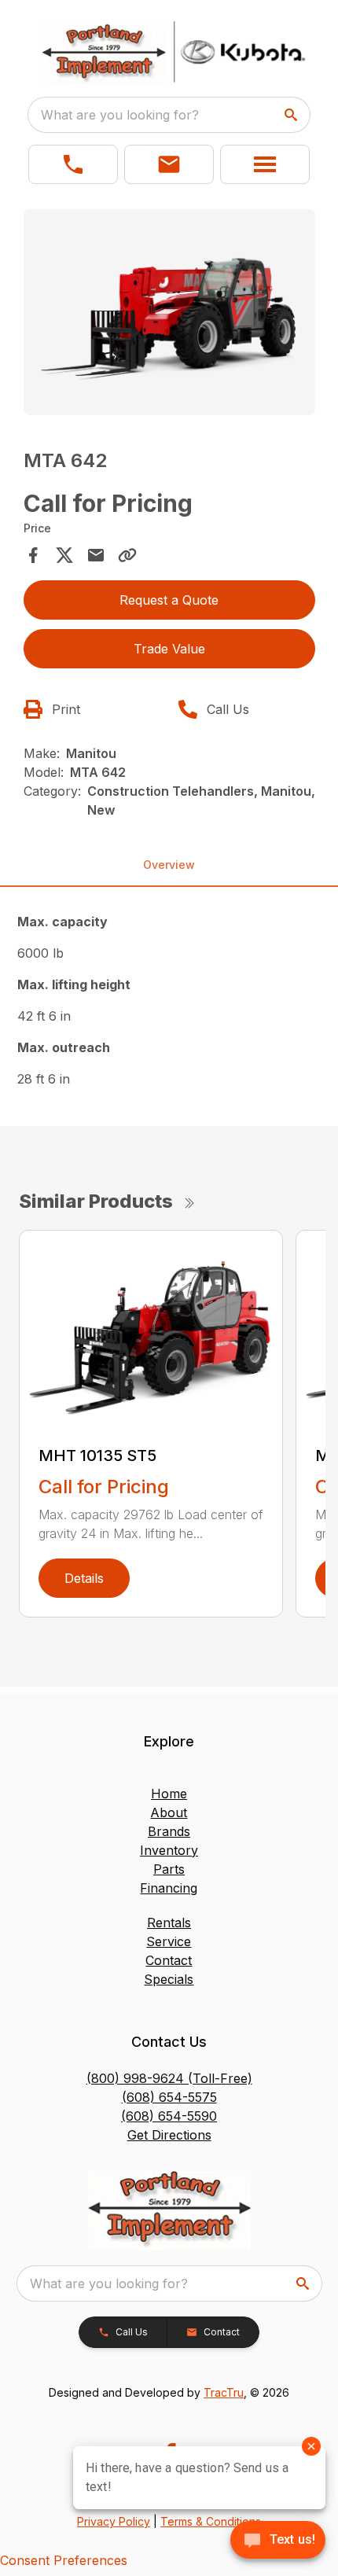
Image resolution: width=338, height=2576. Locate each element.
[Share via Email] (96, 555)
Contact (169, 1960)
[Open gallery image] (169, 312)
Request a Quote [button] (169, 600)
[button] (73, 164)
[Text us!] (278, 2541)
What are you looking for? (120, 115)
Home (169, 1794)
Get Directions (169, 2135)
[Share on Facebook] (33, 555)
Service (169, 1941)
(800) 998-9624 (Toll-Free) (169, 2078)
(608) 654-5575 (169, 2097)
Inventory (169, 1850)
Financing (169, 1888)
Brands (169, 1831)
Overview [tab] (169, 865)
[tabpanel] (169, 315)
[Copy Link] (127, 555)
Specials (169, 1979)
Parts (169, 1869)
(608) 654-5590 (169, 2116)
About (169, 1812)
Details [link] (84, 1578)
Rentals (169, 1923)
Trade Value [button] (169, 649)
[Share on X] (64, 555)
